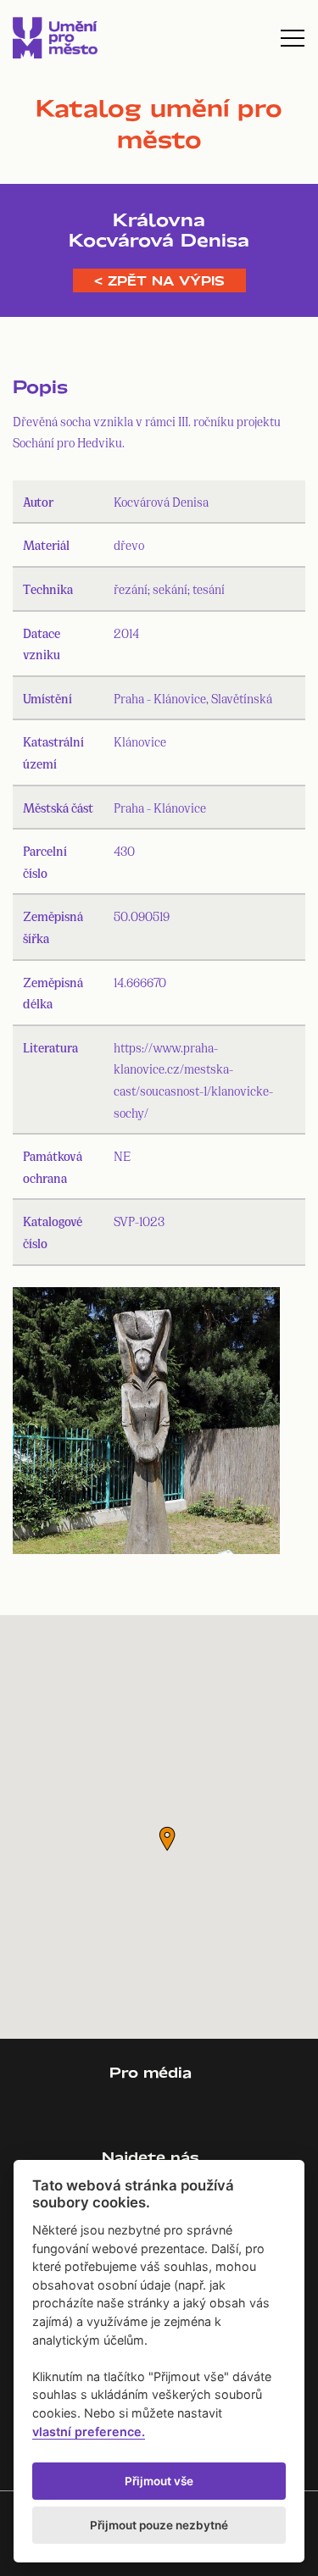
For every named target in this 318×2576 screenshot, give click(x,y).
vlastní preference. (89, 2432)
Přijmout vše (159, 2481)
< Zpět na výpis (159, 280)
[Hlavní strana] (55, 38)
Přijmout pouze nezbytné (159, 2525)
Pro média (151, 2072)
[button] (167, 1839)
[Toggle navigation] (293, 38)
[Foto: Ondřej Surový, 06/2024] (146, 1424)
